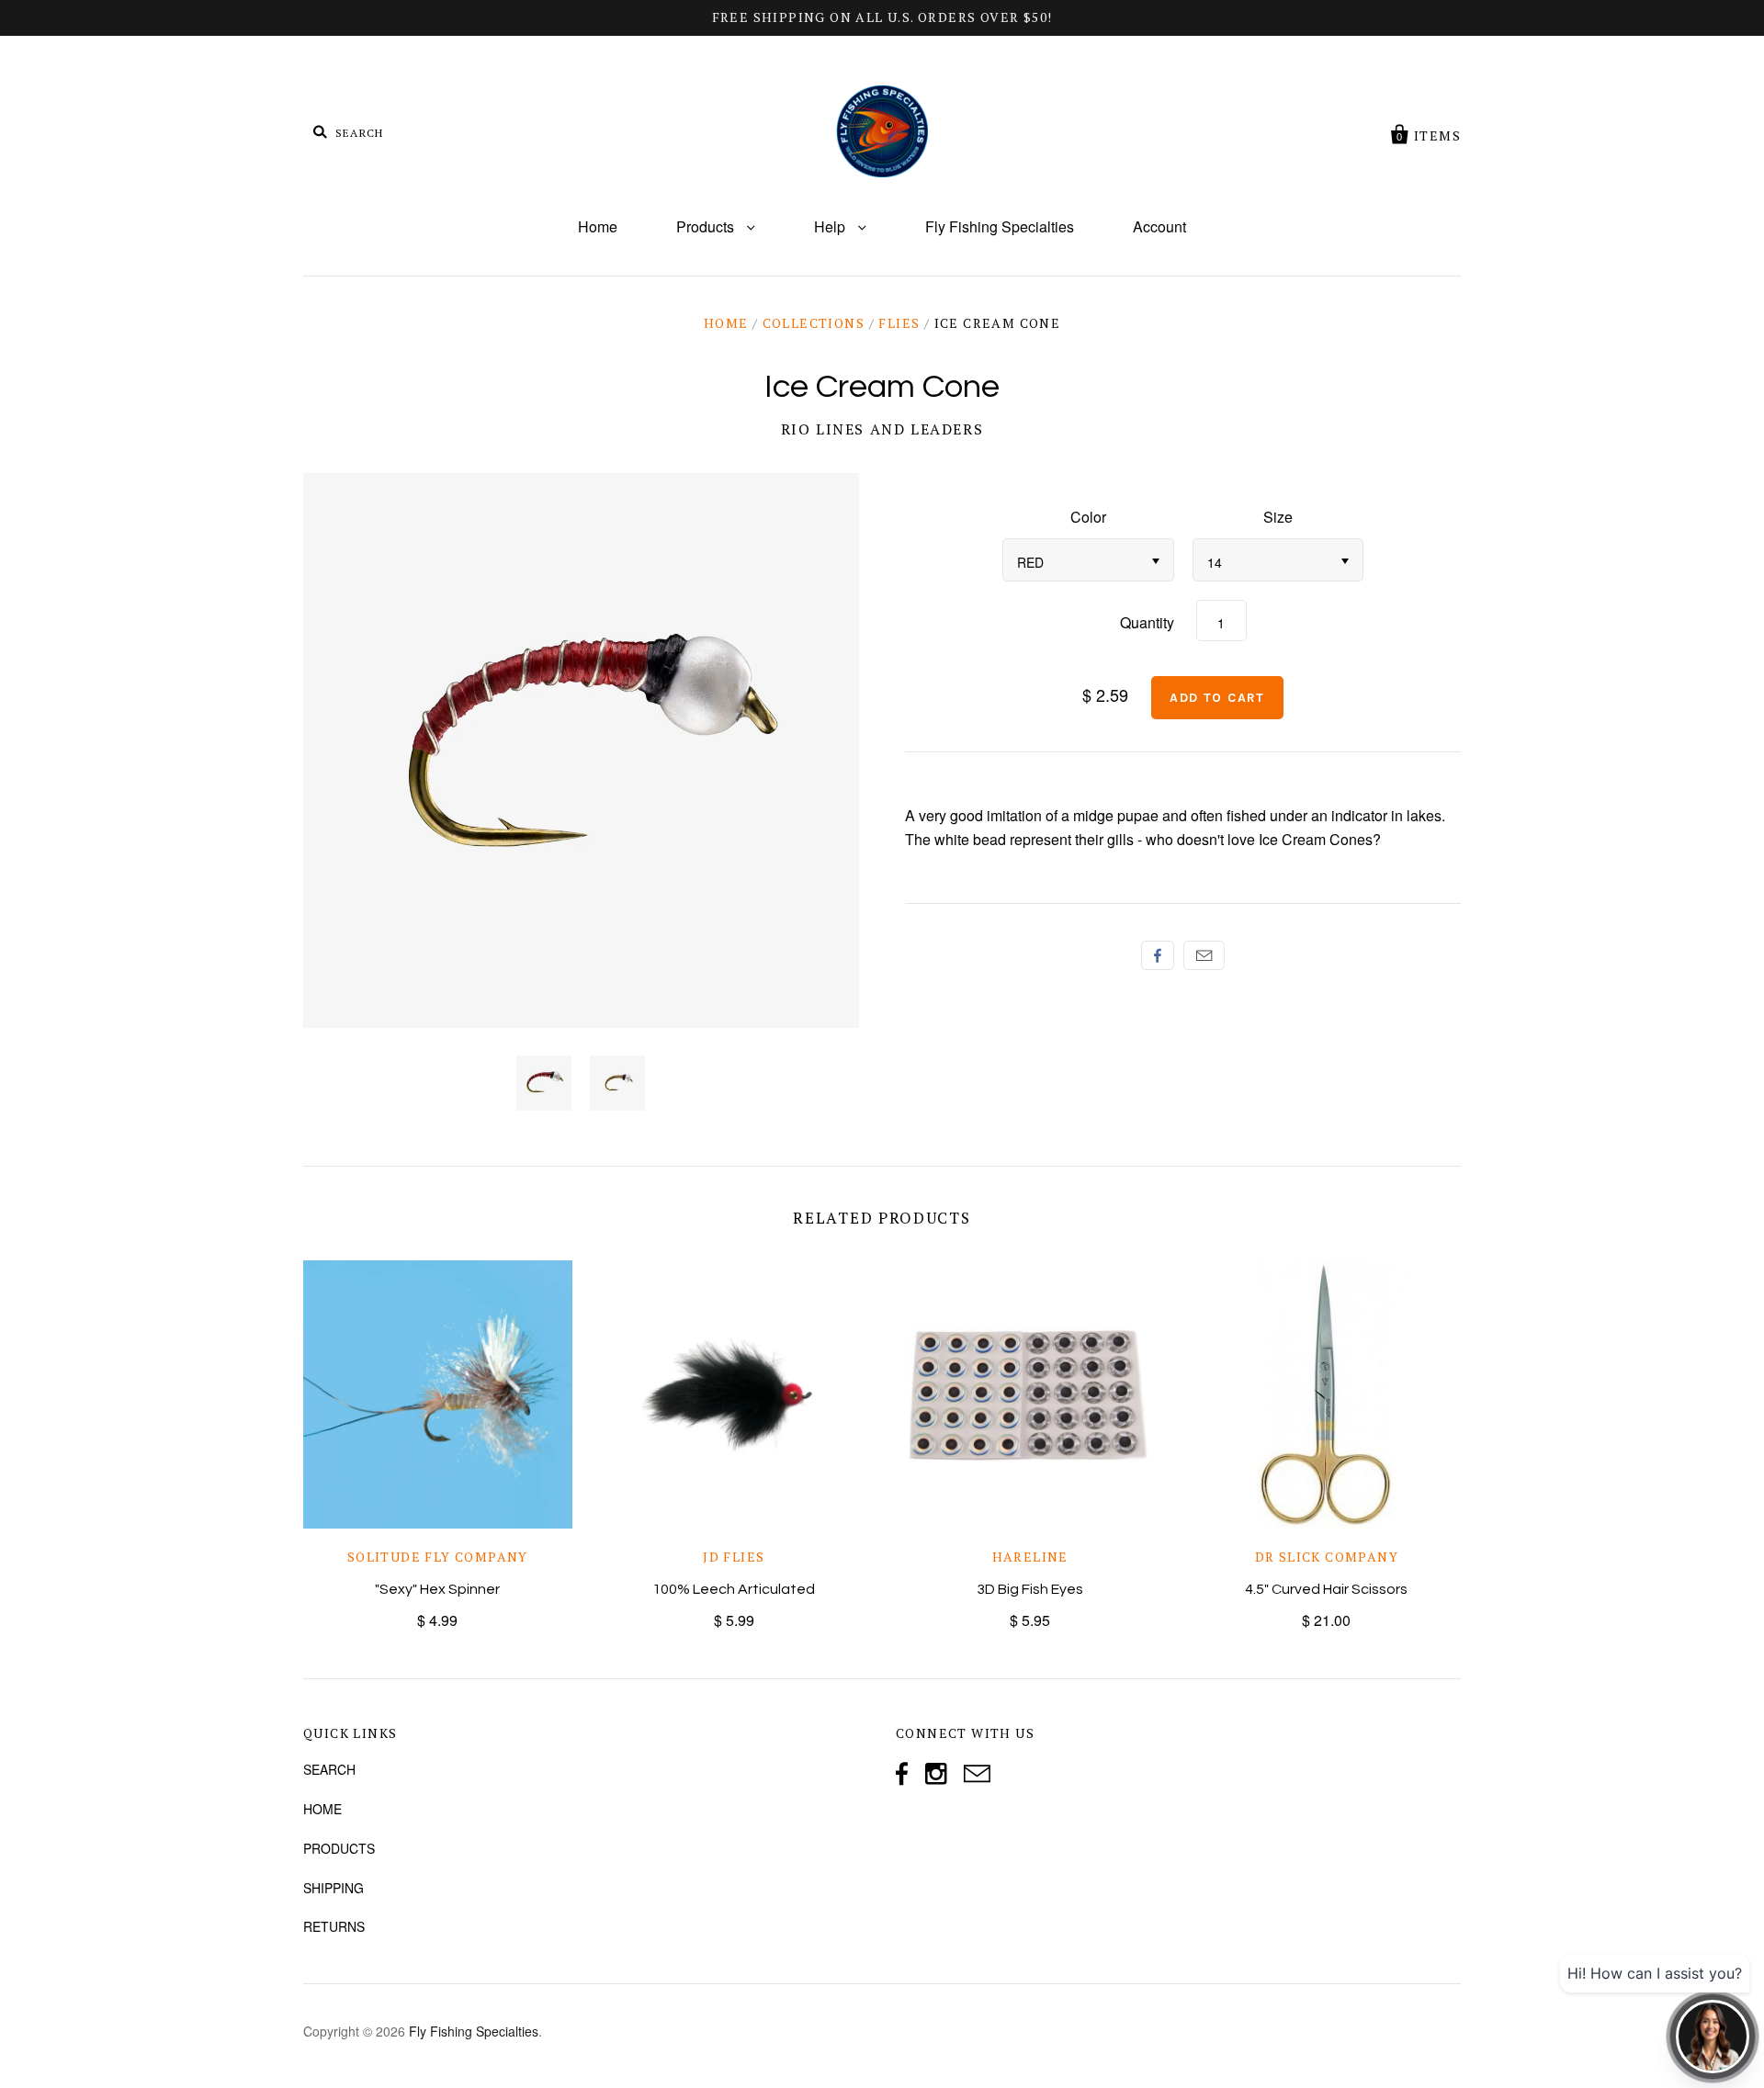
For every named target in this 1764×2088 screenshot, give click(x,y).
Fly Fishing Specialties (1000, 226)
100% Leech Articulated (734, 1589)
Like (1158, 955)
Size (1278, 517)
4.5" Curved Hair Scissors (1326, 1589)
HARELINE (1030, 1557)
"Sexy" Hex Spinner (437, 1589)
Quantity (1147, 622)
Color (1088, 517)
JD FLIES (734, 1557)
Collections (814, 323)
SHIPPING (334, 1888)
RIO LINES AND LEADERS (882, 429)
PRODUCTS (339, 1848)
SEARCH (329, 1769)
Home (598, 226)
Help (831, 226)
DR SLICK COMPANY (1327, 1557)
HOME (322, 1809)
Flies (899, 323)
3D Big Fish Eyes (1030, 1589)
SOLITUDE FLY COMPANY (438, 1557)
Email (1204, 955)
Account (1159, 226)
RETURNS (334, 1926)
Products (707, 226)
